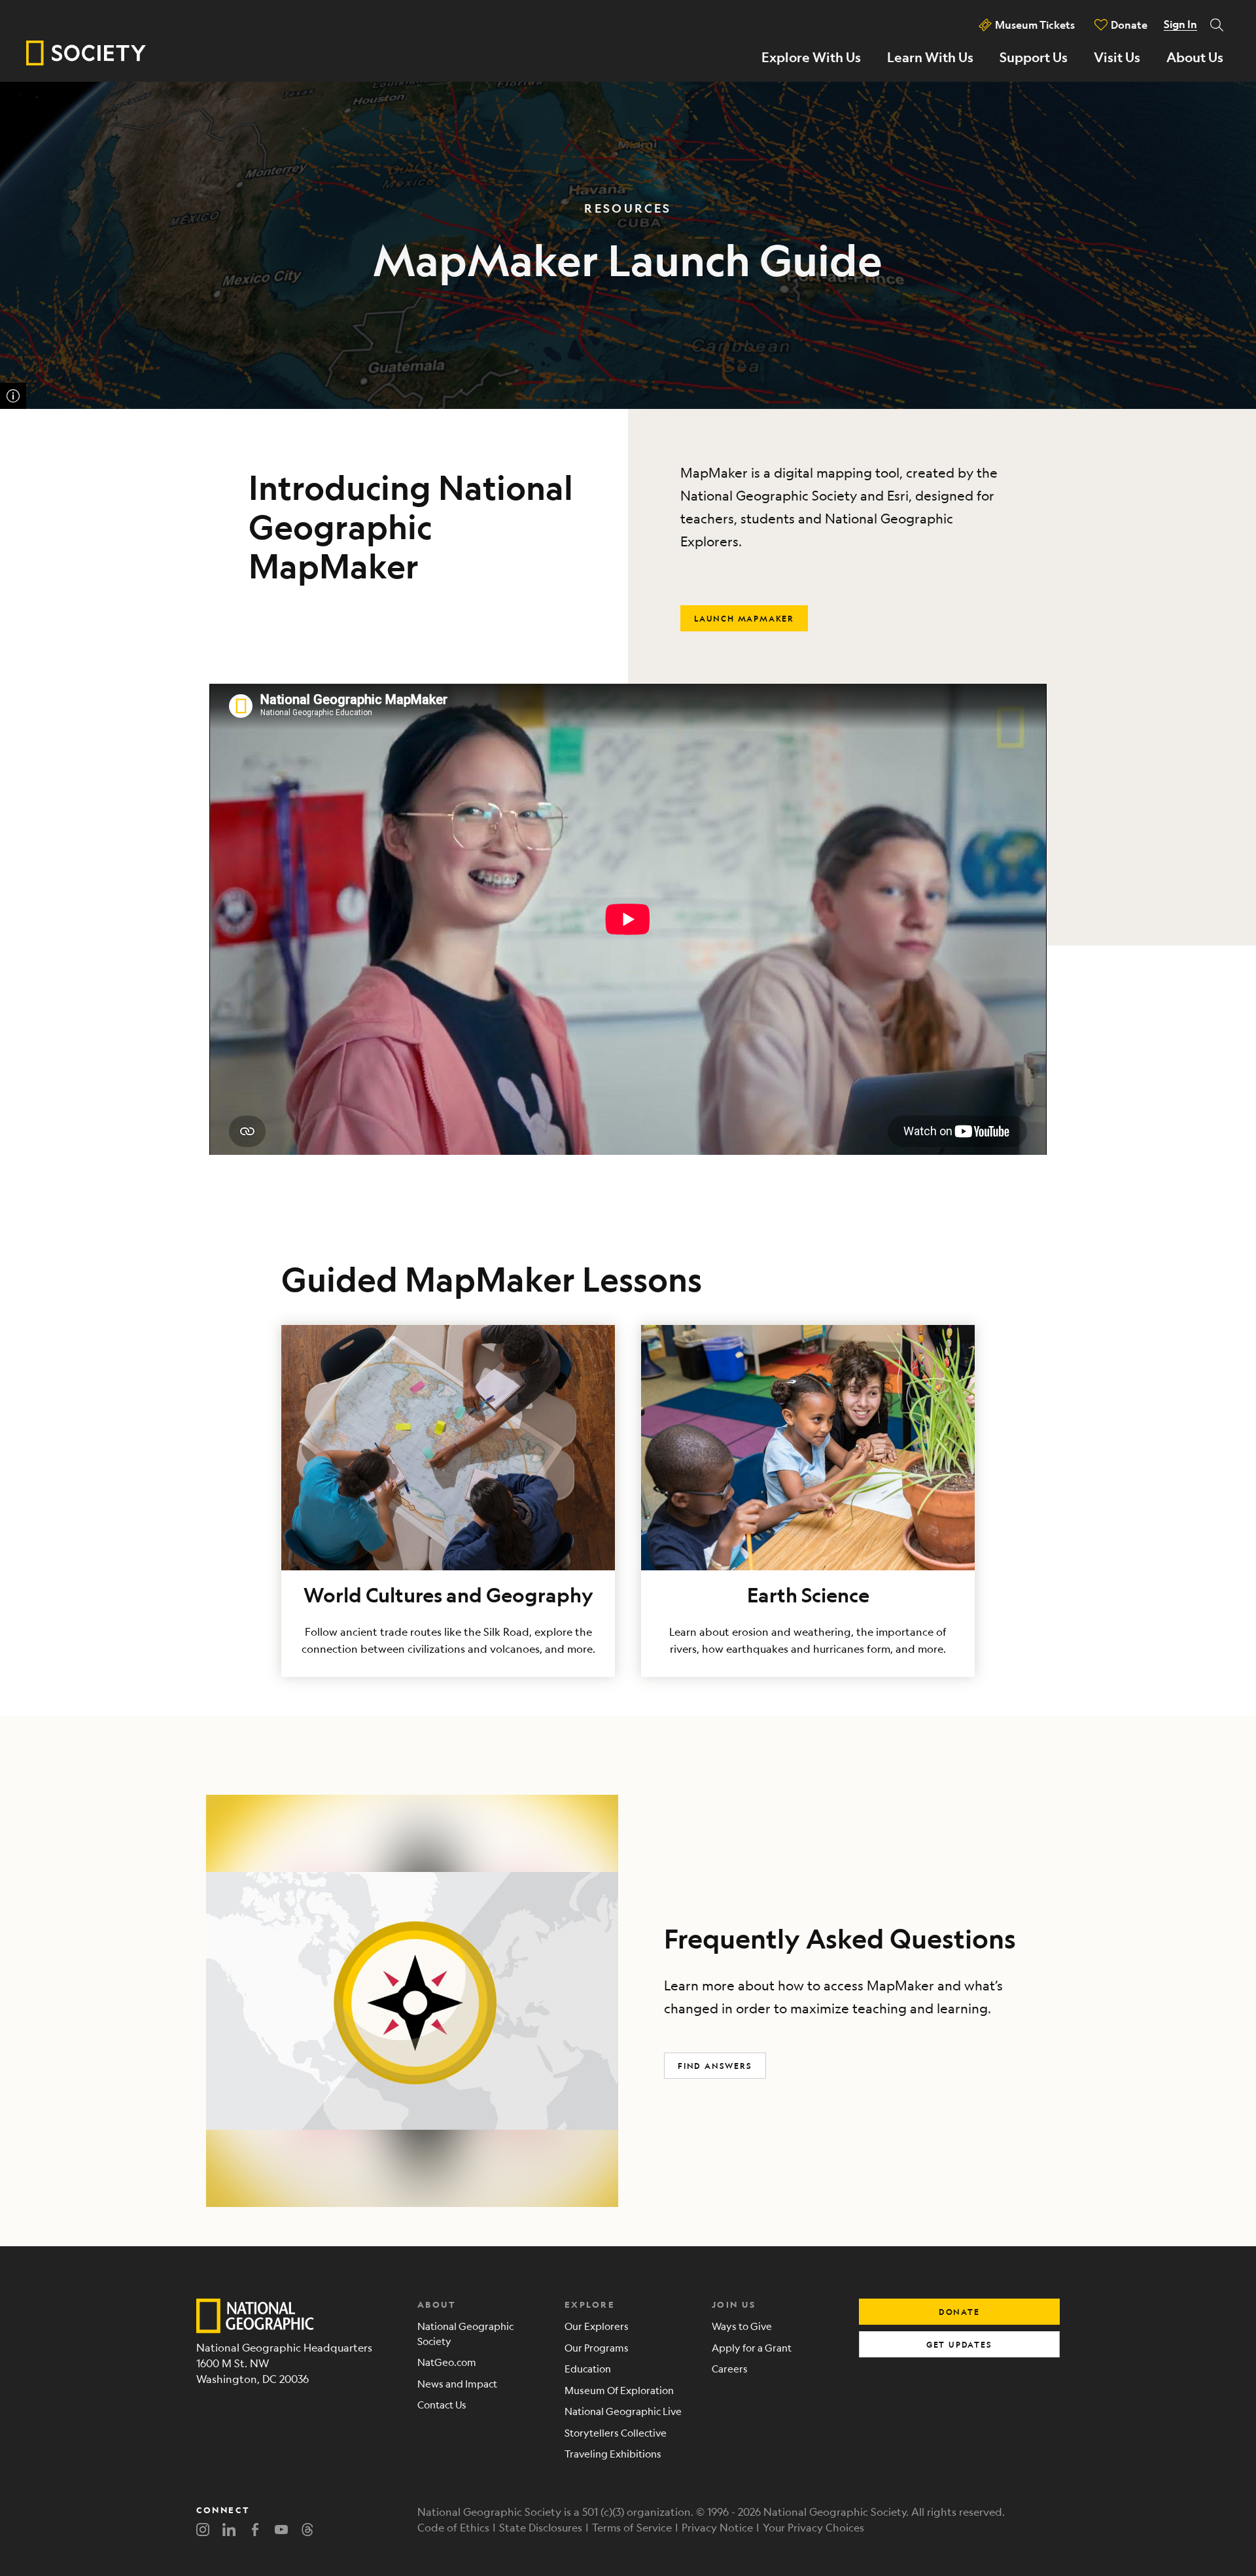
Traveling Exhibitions (613, 2453)
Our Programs (597, 2347)
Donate (1129, 25)
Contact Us (442, 2404)
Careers (730, 2368)
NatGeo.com (447, 2362)
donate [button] (959, 2312)
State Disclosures (541, 2527)
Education (588, 2368)
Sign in (1180, 24)
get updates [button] (959, 2344)
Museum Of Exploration (619, 2390)
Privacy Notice (717, 2527)
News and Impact (457, 2383)
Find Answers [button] (715, 2066)
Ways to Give (742, 2326)
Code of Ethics (453, 2527)
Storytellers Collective (616, 2432)
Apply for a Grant (752, 2347)
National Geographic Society (465, 2333)
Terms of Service (632, 2527)
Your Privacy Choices (813, 2527)
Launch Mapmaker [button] (744, 618)
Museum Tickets (1035, 25)
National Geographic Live (623, 2411)
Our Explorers (597, 2326)
